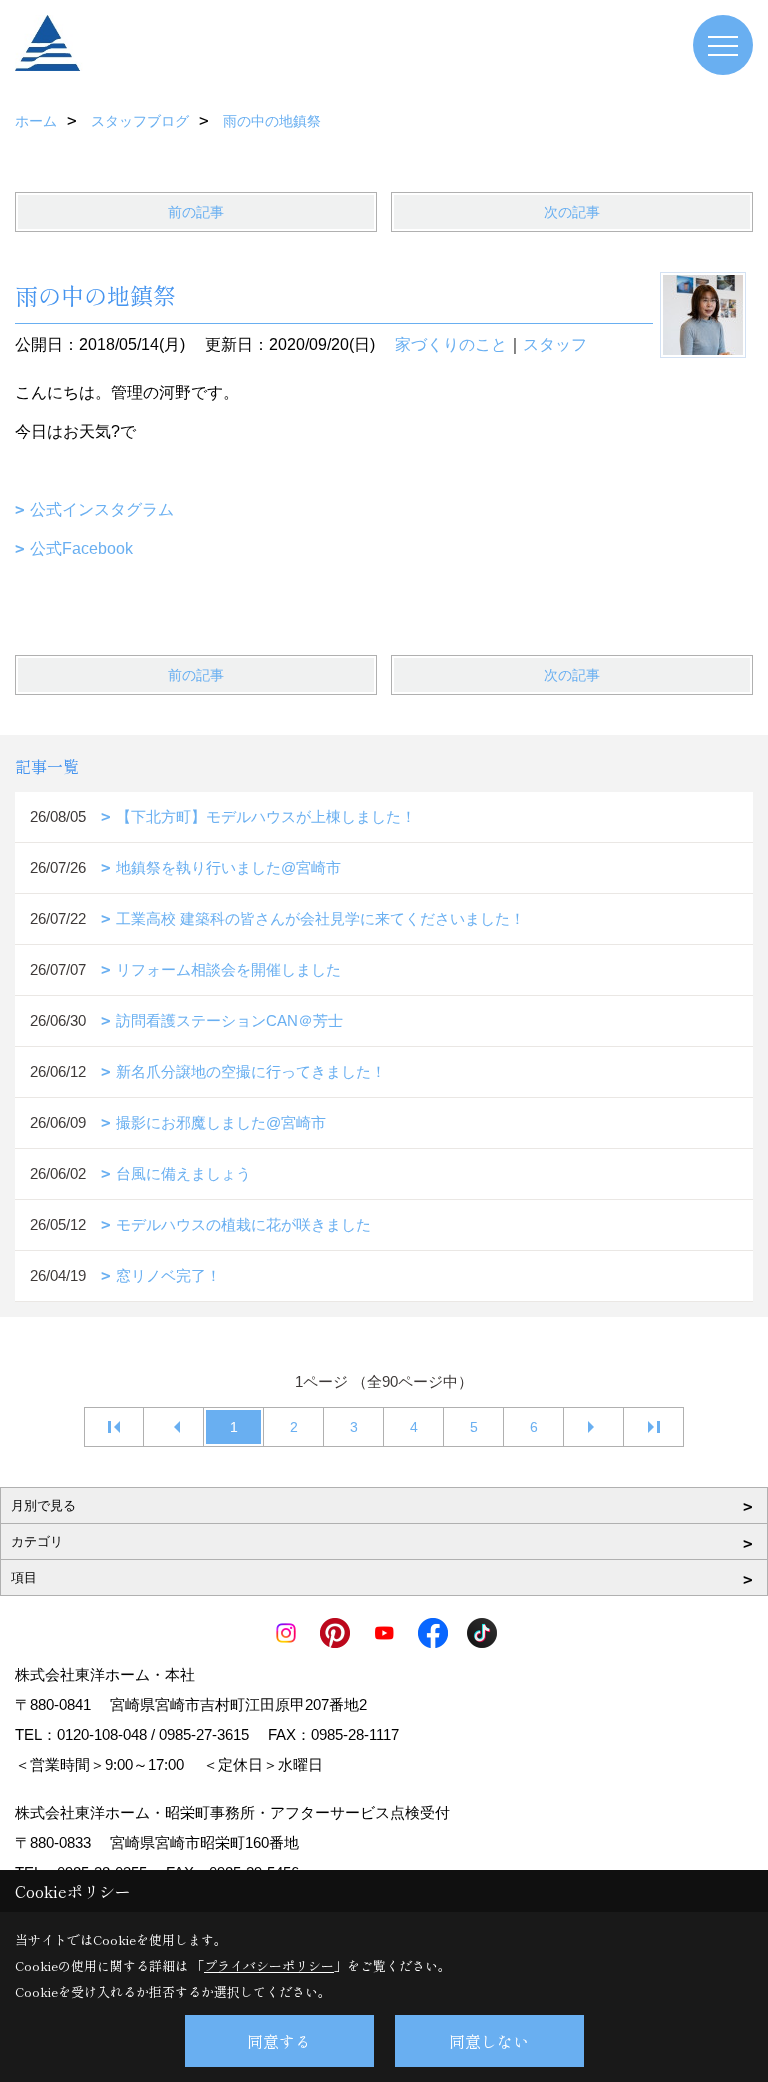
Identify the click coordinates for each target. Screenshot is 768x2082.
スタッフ (555, 344)
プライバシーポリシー (269, 1965)
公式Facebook (81, 548)
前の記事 (196, 212)
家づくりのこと (451, 344)
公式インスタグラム (102, 509)
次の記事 (572, 212)
